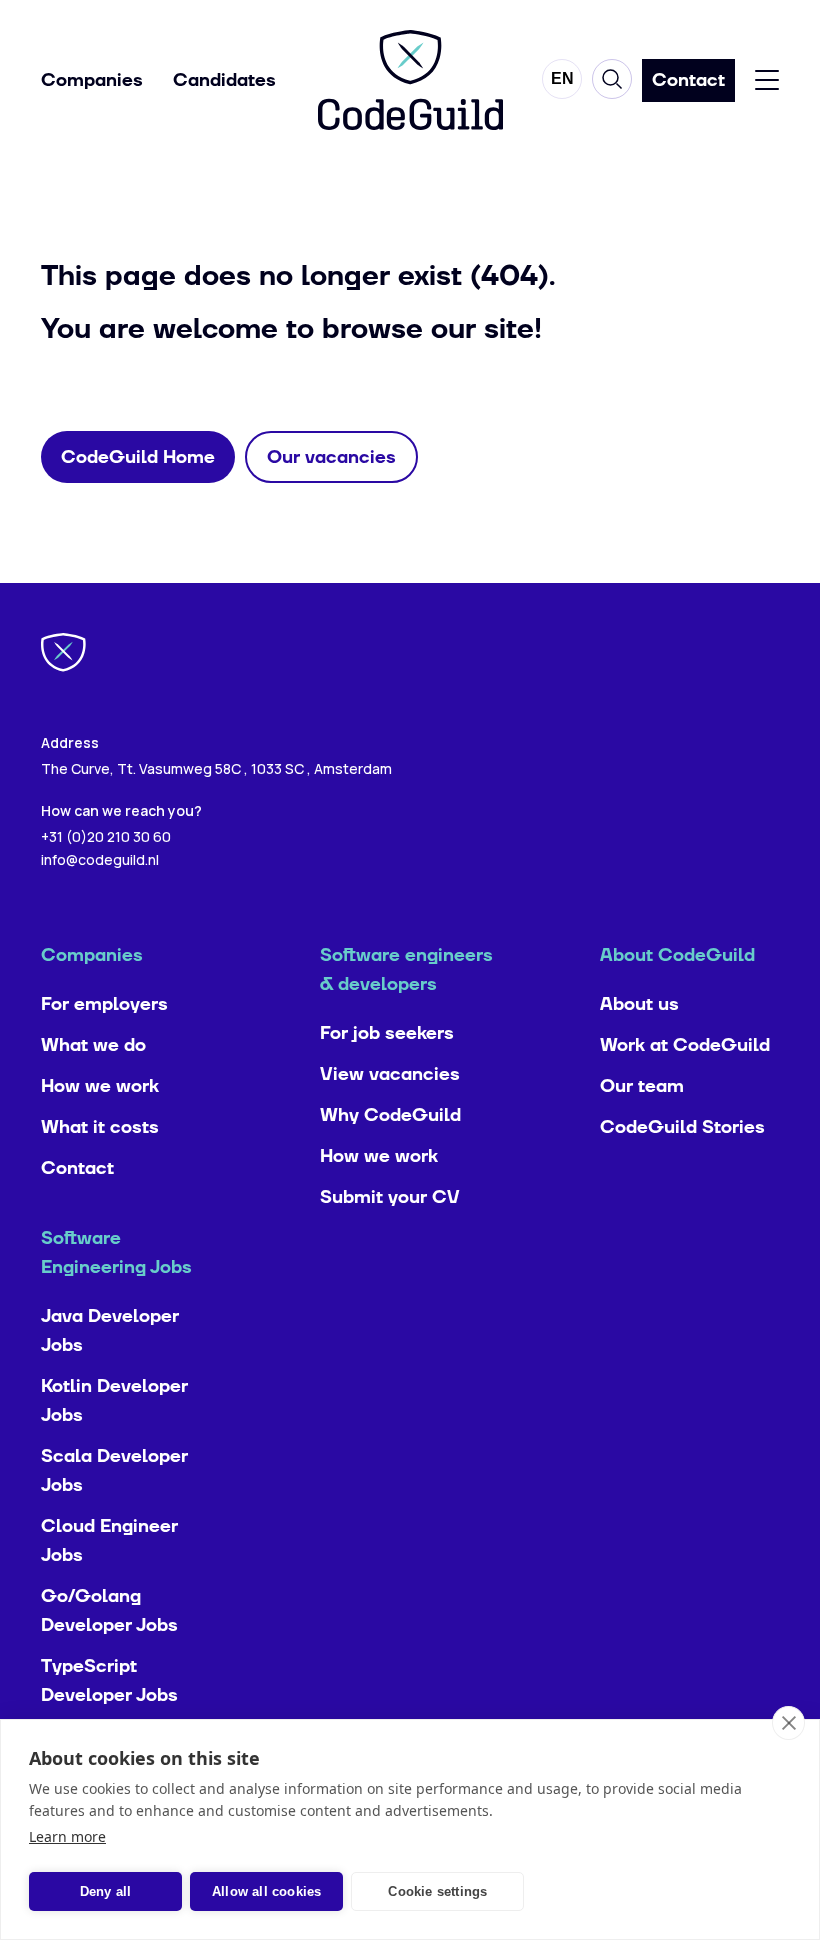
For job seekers (387, 1033)
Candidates (224, 80)
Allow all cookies (266, 1891)
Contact (77, 1168)
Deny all (106, 1891)
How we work (100, 1086)
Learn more (67, 1836)
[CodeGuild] (410, 80)
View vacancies (390, 1074)
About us (639, 1004)
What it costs (100, 1127)
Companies (92, 80)
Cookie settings (437, 1891)
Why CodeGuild (390, 1115)
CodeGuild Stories (682, 1127)
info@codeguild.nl (100, 859)
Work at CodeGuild (685, 1045)
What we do (93, 1045)
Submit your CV (390, 1197)
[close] (788, 1723)
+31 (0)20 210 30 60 (106, 836)
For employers (104, 1004)
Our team (642, 1086)
